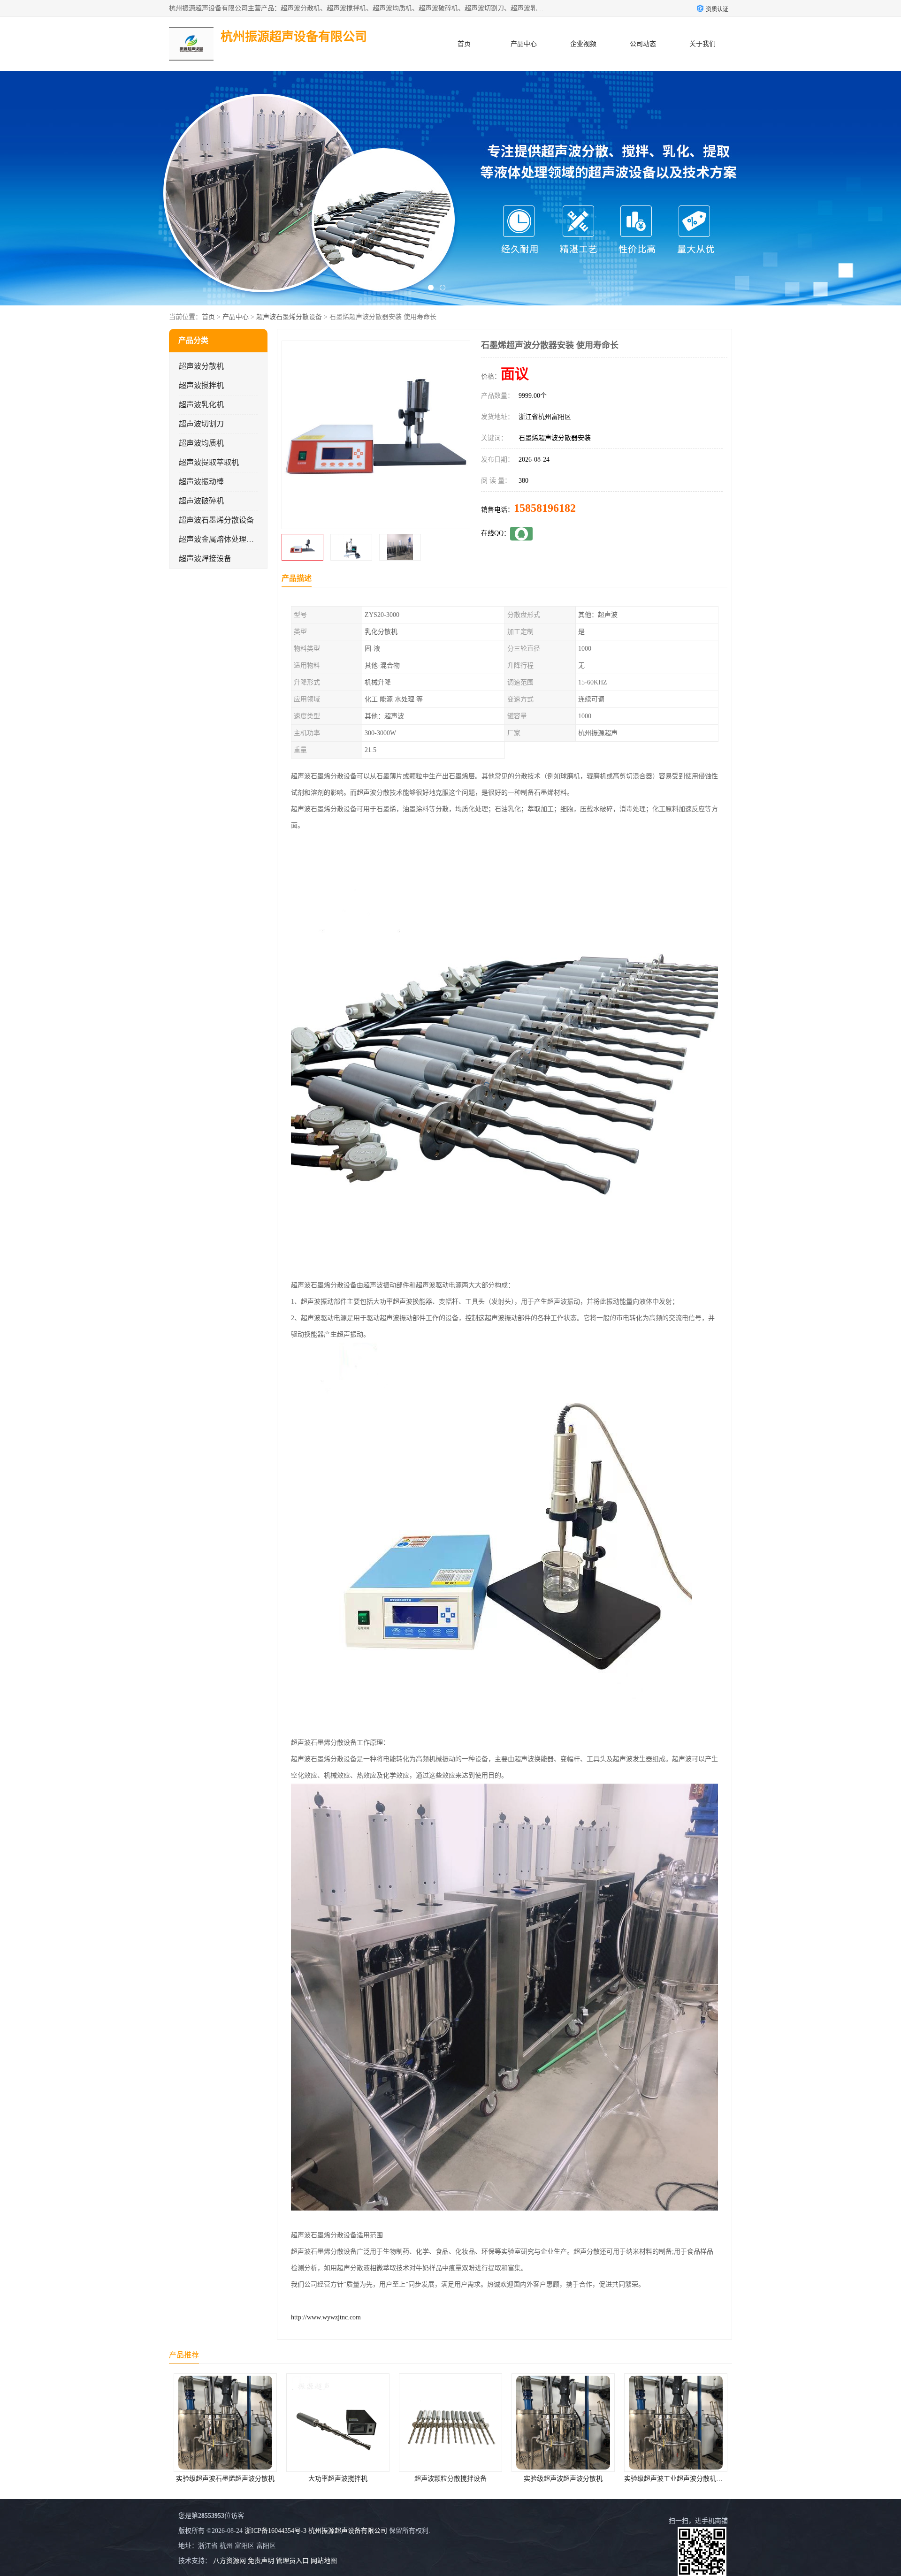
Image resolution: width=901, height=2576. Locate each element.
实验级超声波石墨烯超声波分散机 (650, 2479)
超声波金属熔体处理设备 (220, 539)
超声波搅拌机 (201, 385)
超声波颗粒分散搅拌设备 (313, 2479)
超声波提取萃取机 (209, 462)
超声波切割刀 (201, 424)
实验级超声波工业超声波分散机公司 (539, 2479)
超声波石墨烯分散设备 (289, 317)
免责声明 (261, 2561)
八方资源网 (229, 2561)
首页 (464, 44)
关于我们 (702, 44)
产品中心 (524, 44)
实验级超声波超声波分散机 (425, 2479)
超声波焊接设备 (205, 559)
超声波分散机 (201, 366)
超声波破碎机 (201, 501)
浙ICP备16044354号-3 (275, 2531)
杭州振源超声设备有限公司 (348, 2531)
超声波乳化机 (201, 405)
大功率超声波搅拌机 (200, 2479)
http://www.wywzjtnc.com (326, 2317)
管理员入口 (292, 2561)
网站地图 (324, 2561)
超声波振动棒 (201, 482)
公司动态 (643, 44)
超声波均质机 (201, 443)
